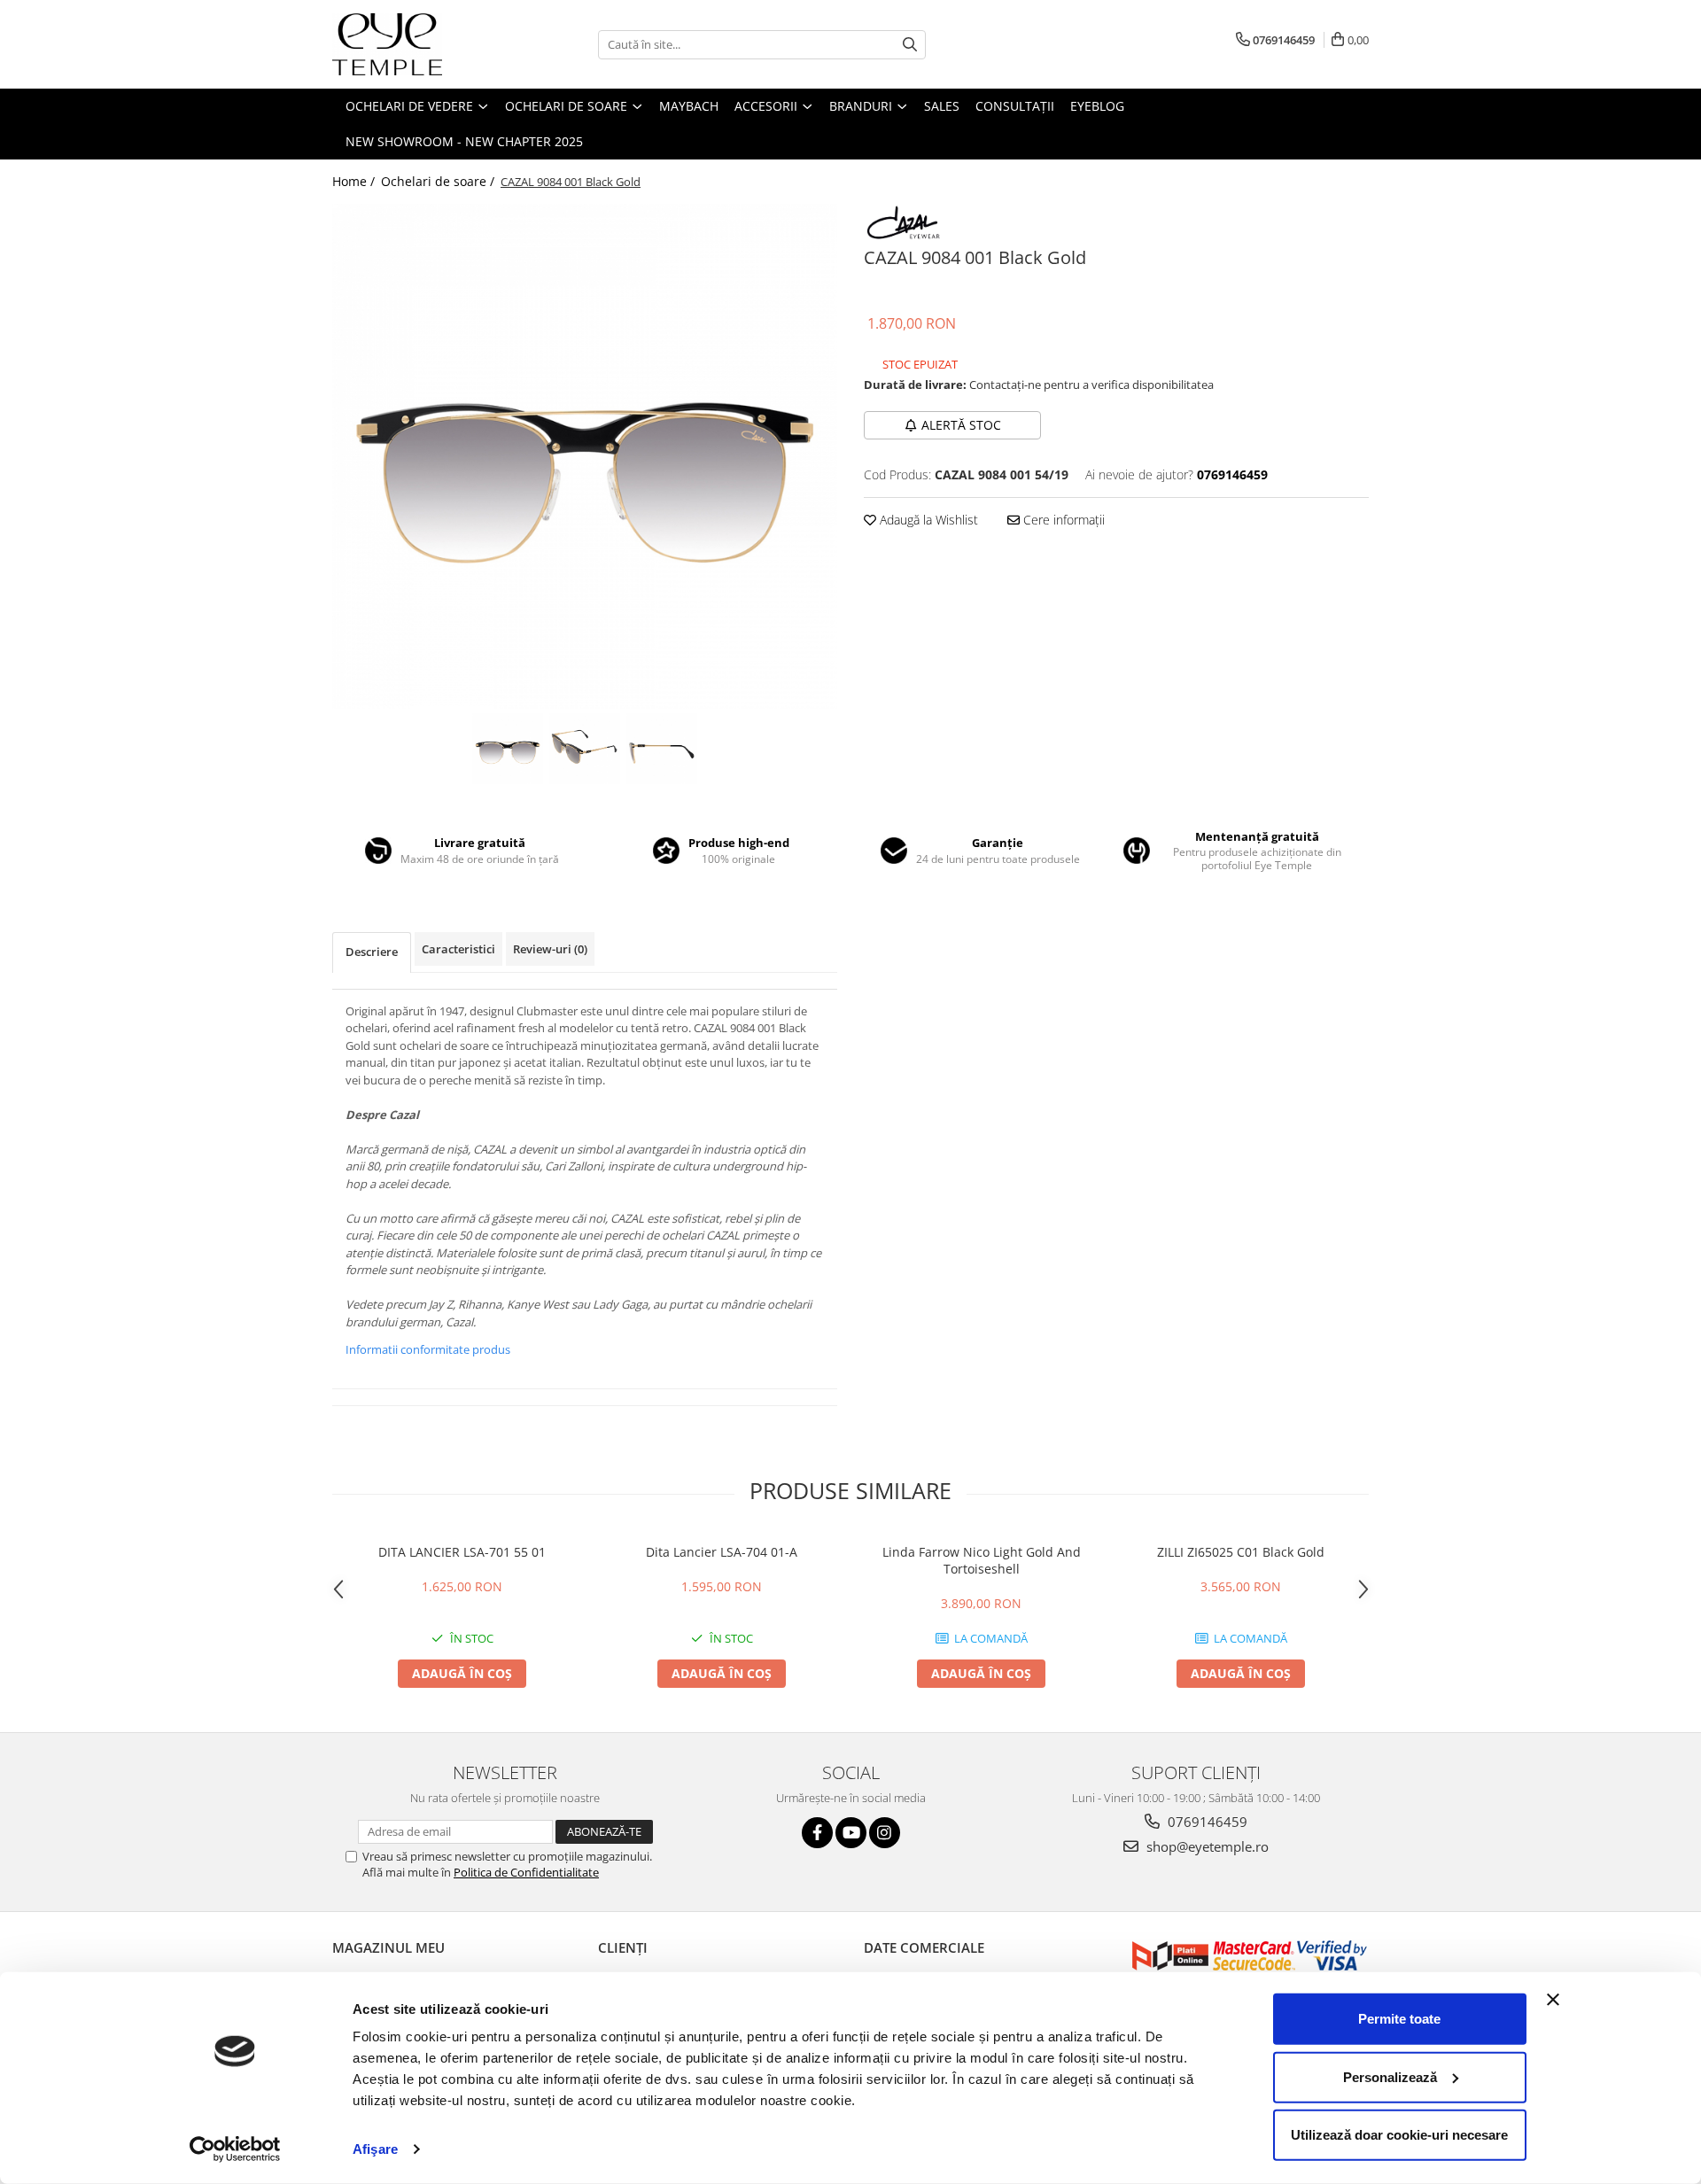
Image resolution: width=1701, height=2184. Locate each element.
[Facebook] (817, 1833)
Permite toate (1399, 2019)
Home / (355, 181)
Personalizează (1390, 2076)
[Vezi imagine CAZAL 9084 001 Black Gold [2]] (662, 749)
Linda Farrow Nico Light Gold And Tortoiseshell (982, 1560)
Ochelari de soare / (439, 181)
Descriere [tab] (372, 952)
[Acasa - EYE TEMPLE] (421, 44)
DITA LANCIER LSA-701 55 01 (462, 1552)
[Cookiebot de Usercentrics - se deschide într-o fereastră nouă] (235, 2149)
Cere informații (1062, 520)
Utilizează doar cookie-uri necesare (1399, 2135)
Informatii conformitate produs (428, 1349)
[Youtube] (851, 1833)
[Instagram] (885, 1833)
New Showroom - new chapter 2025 (464, 141)
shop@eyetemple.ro (1206, 1846)
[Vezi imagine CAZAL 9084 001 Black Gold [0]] (508, 749)
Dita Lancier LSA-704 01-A (722, 1552)
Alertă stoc (961, 425)
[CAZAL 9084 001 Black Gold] (585, 456)
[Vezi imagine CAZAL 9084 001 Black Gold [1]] (585, 749)
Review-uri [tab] (550, 949)
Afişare (375, 2149)
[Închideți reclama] (1553, 2000)
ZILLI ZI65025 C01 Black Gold (1241, 1552)
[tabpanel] (585, 456)
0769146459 (1206, 1822)
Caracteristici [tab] (458, 949)
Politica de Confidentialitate (526, 1872)
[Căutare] (910, 45)
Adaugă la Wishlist (927, 520)
